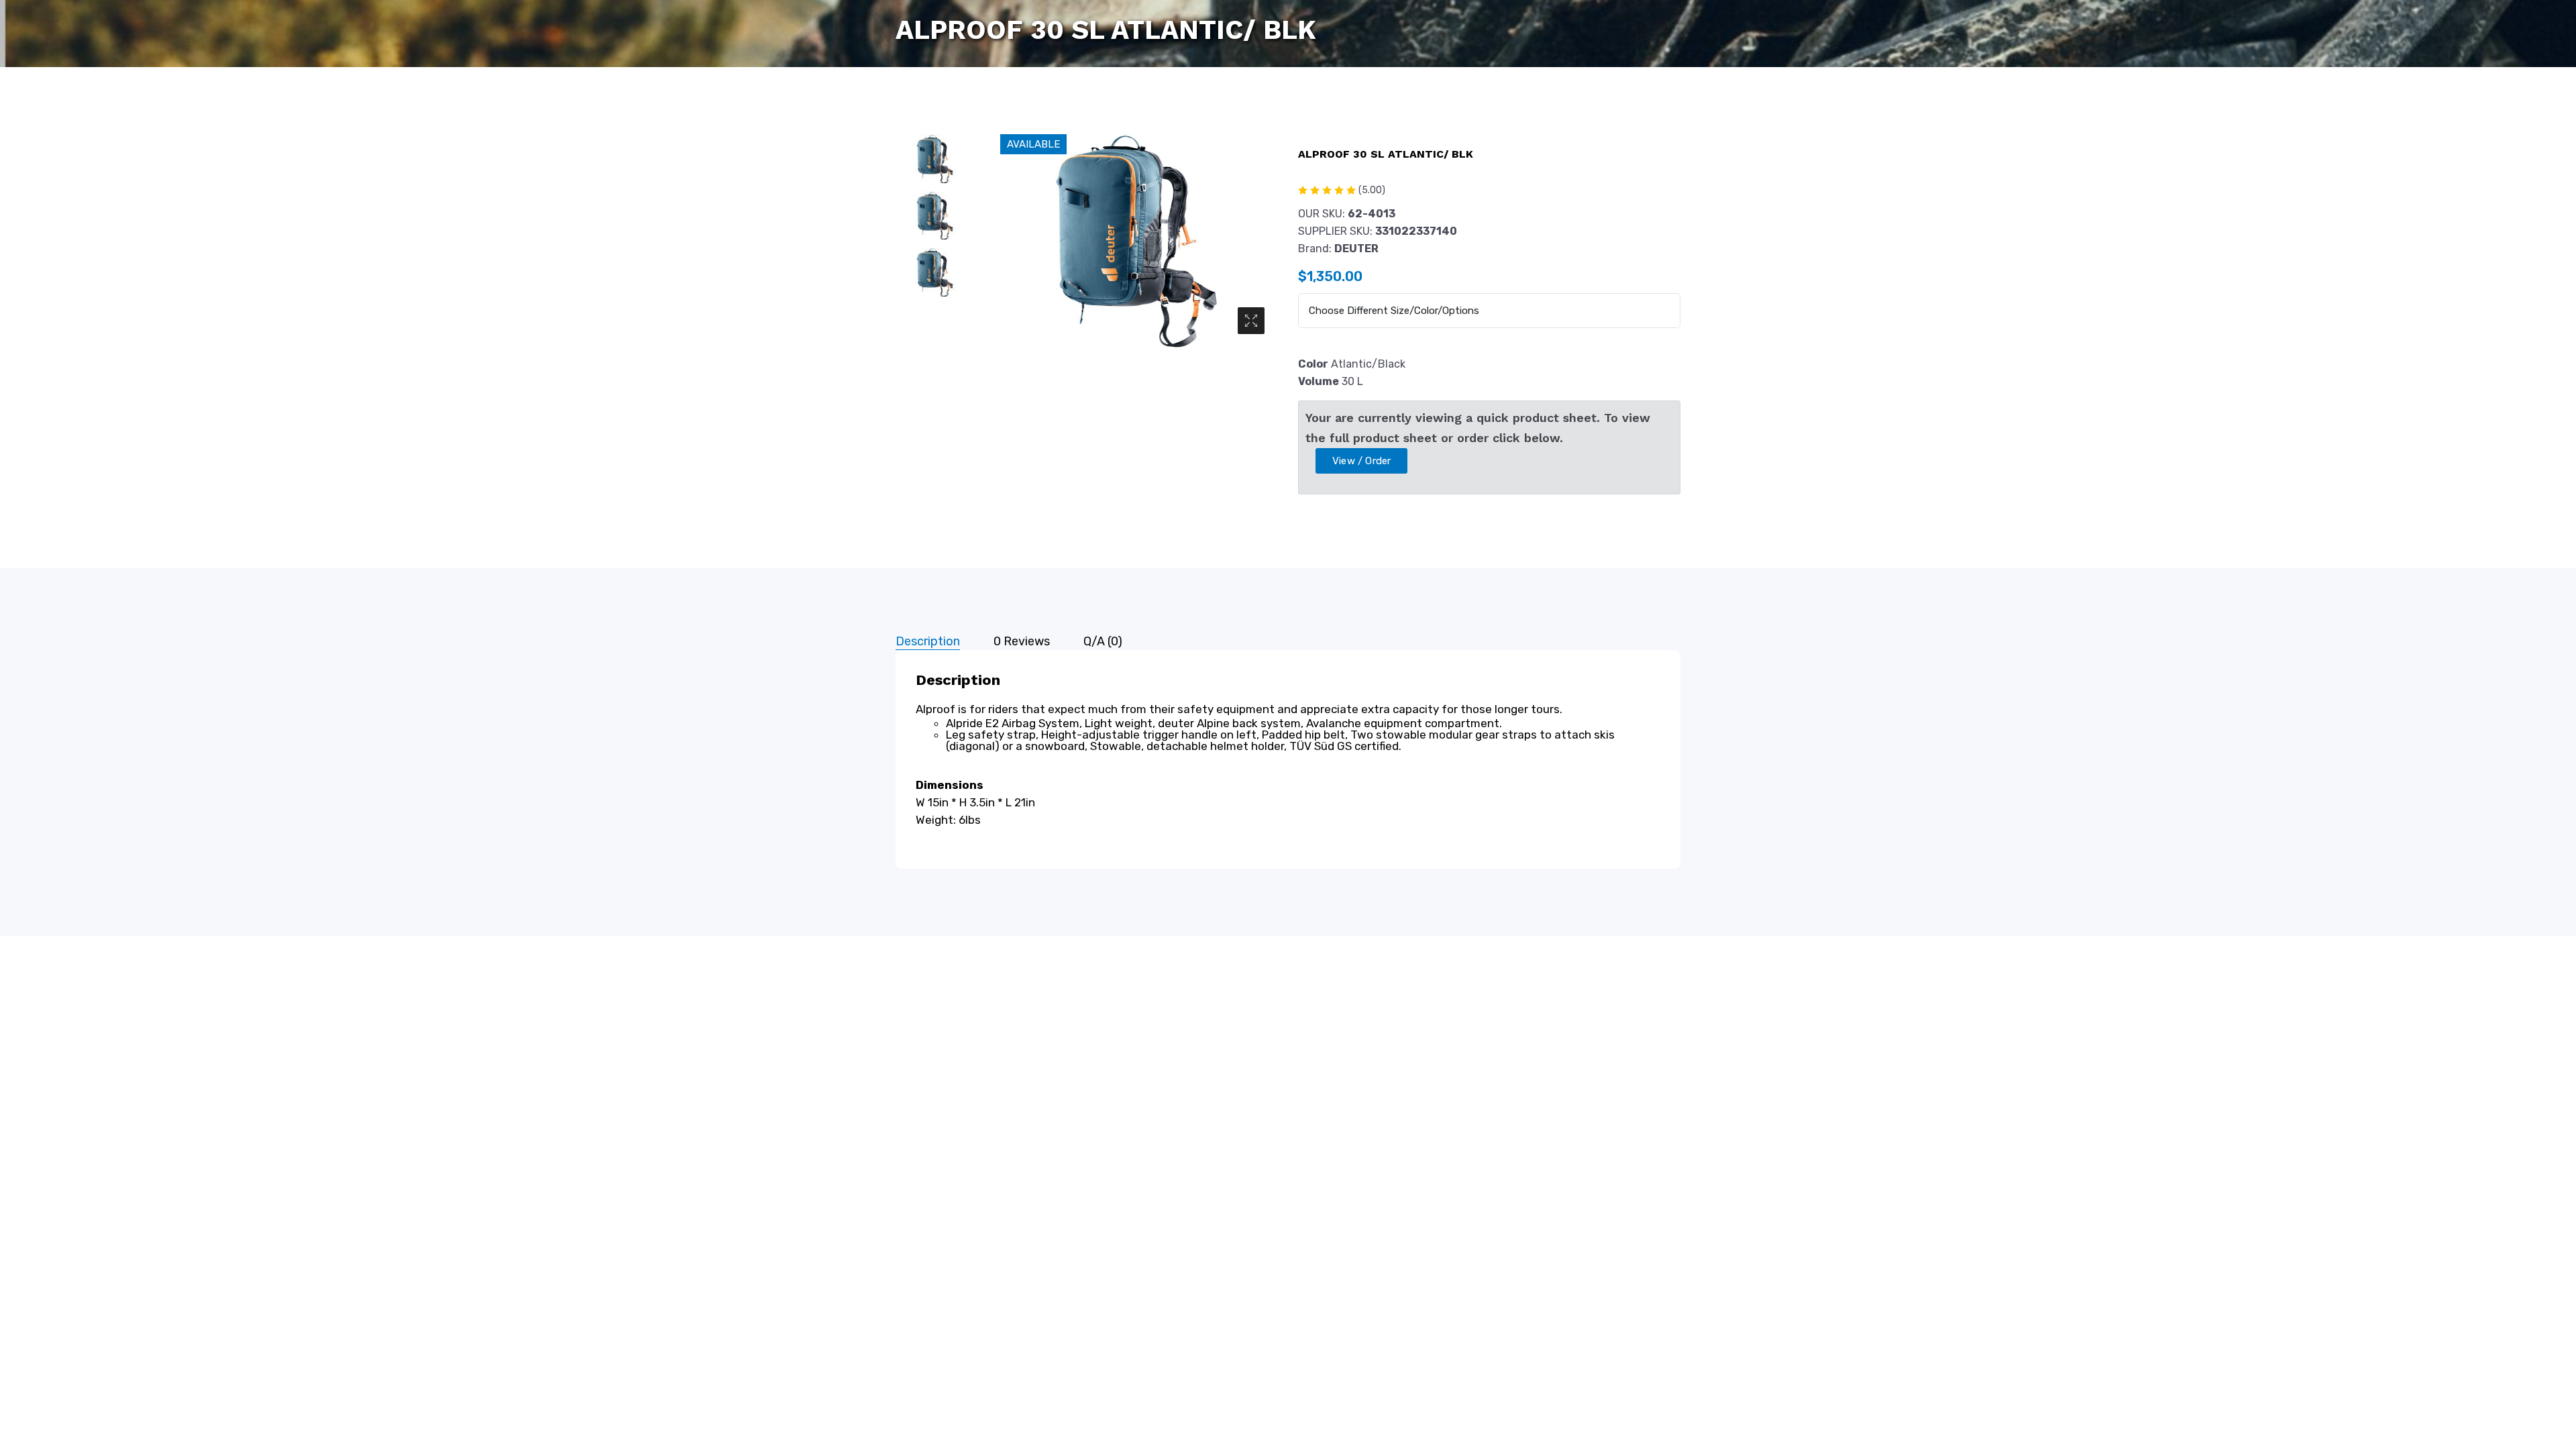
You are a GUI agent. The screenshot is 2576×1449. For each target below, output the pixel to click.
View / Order (1361, 461)
